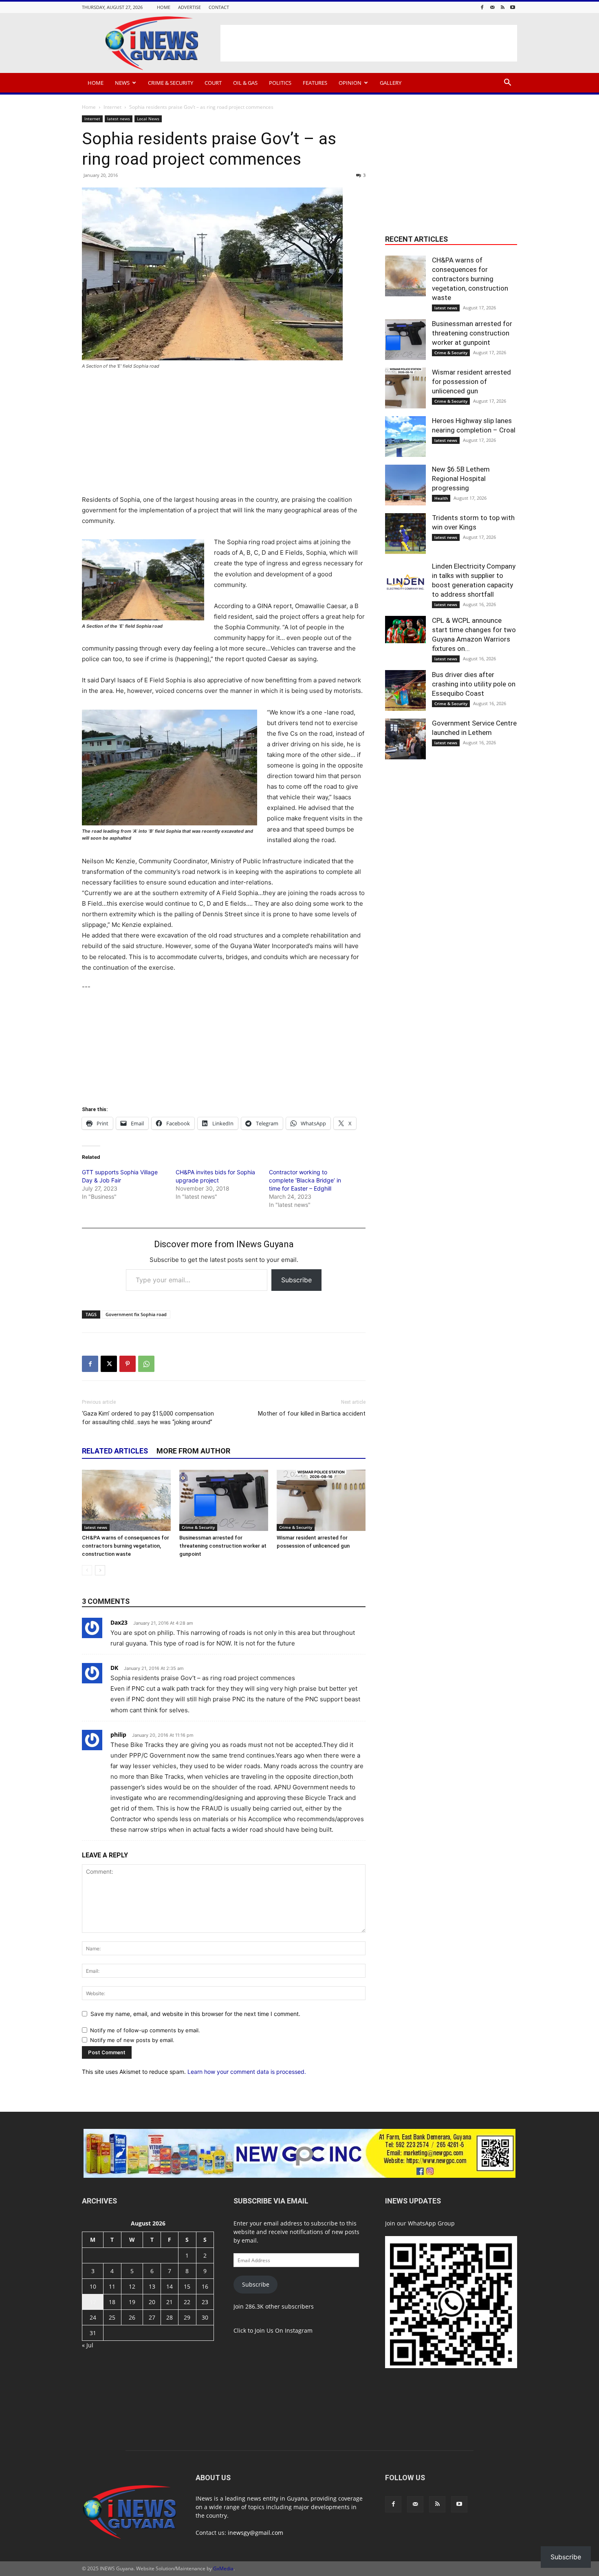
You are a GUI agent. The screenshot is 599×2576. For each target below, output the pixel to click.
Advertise (189, 7)
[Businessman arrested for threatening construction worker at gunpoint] (224, 1500)
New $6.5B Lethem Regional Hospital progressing (461, 479)
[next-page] (100, 1570)
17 (93, 2302)
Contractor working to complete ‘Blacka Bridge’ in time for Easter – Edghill (305, 1180)
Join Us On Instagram (284, 2330)
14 (170, 2286)
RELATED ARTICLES (115, 1451)
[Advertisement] (369, 43)
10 (93, 2286)
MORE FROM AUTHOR (193, 1451)
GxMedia (223, 2568)
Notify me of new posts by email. (132, 2040)
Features (315, 83)
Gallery (391, 83)
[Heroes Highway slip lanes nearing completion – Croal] (405, 437)
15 (187, 2286)
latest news (119, 119)
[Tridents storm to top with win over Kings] (405, 534)
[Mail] (492, 7)
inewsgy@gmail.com (255, 2533)
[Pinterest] (128, 1364)
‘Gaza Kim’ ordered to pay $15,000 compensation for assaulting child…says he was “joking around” (148, 1418)
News (122, 83)
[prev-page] (87, 1570)
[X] (109, 1364)
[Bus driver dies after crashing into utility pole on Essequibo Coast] (405, 690)
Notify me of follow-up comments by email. (145, 2030)
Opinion (350, 83)
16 (205, 2286)
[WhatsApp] (146, 1364)
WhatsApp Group (431, 2223)
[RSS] (502, 7)
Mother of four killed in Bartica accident (312, 1414)
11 (112, 2286)
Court (213, 83)
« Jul (88, 2345)
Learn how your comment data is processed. (247, 2072)
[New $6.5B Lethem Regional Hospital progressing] (405, 485)
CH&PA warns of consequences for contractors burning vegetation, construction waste (126, 1546)
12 (132, 2286)
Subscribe (296, 1280)
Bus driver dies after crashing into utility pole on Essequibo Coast (474, 684)
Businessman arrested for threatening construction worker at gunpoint (223, 1546)
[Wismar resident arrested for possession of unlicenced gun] (321, 1500)
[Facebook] (482, 7)
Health (441, 498)
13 (152, 2286)
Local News (148, 119)
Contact (219, 7)
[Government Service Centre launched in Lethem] (405, 739)
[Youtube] (513, 7)
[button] (507, 83)
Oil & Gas (245, 83)
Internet (112, 107)
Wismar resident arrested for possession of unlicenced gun (471, 382)
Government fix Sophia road (136, 1314)
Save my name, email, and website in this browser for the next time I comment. (195, 2014)
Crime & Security (171, 83)
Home (164, 7)
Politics (280, 83)
